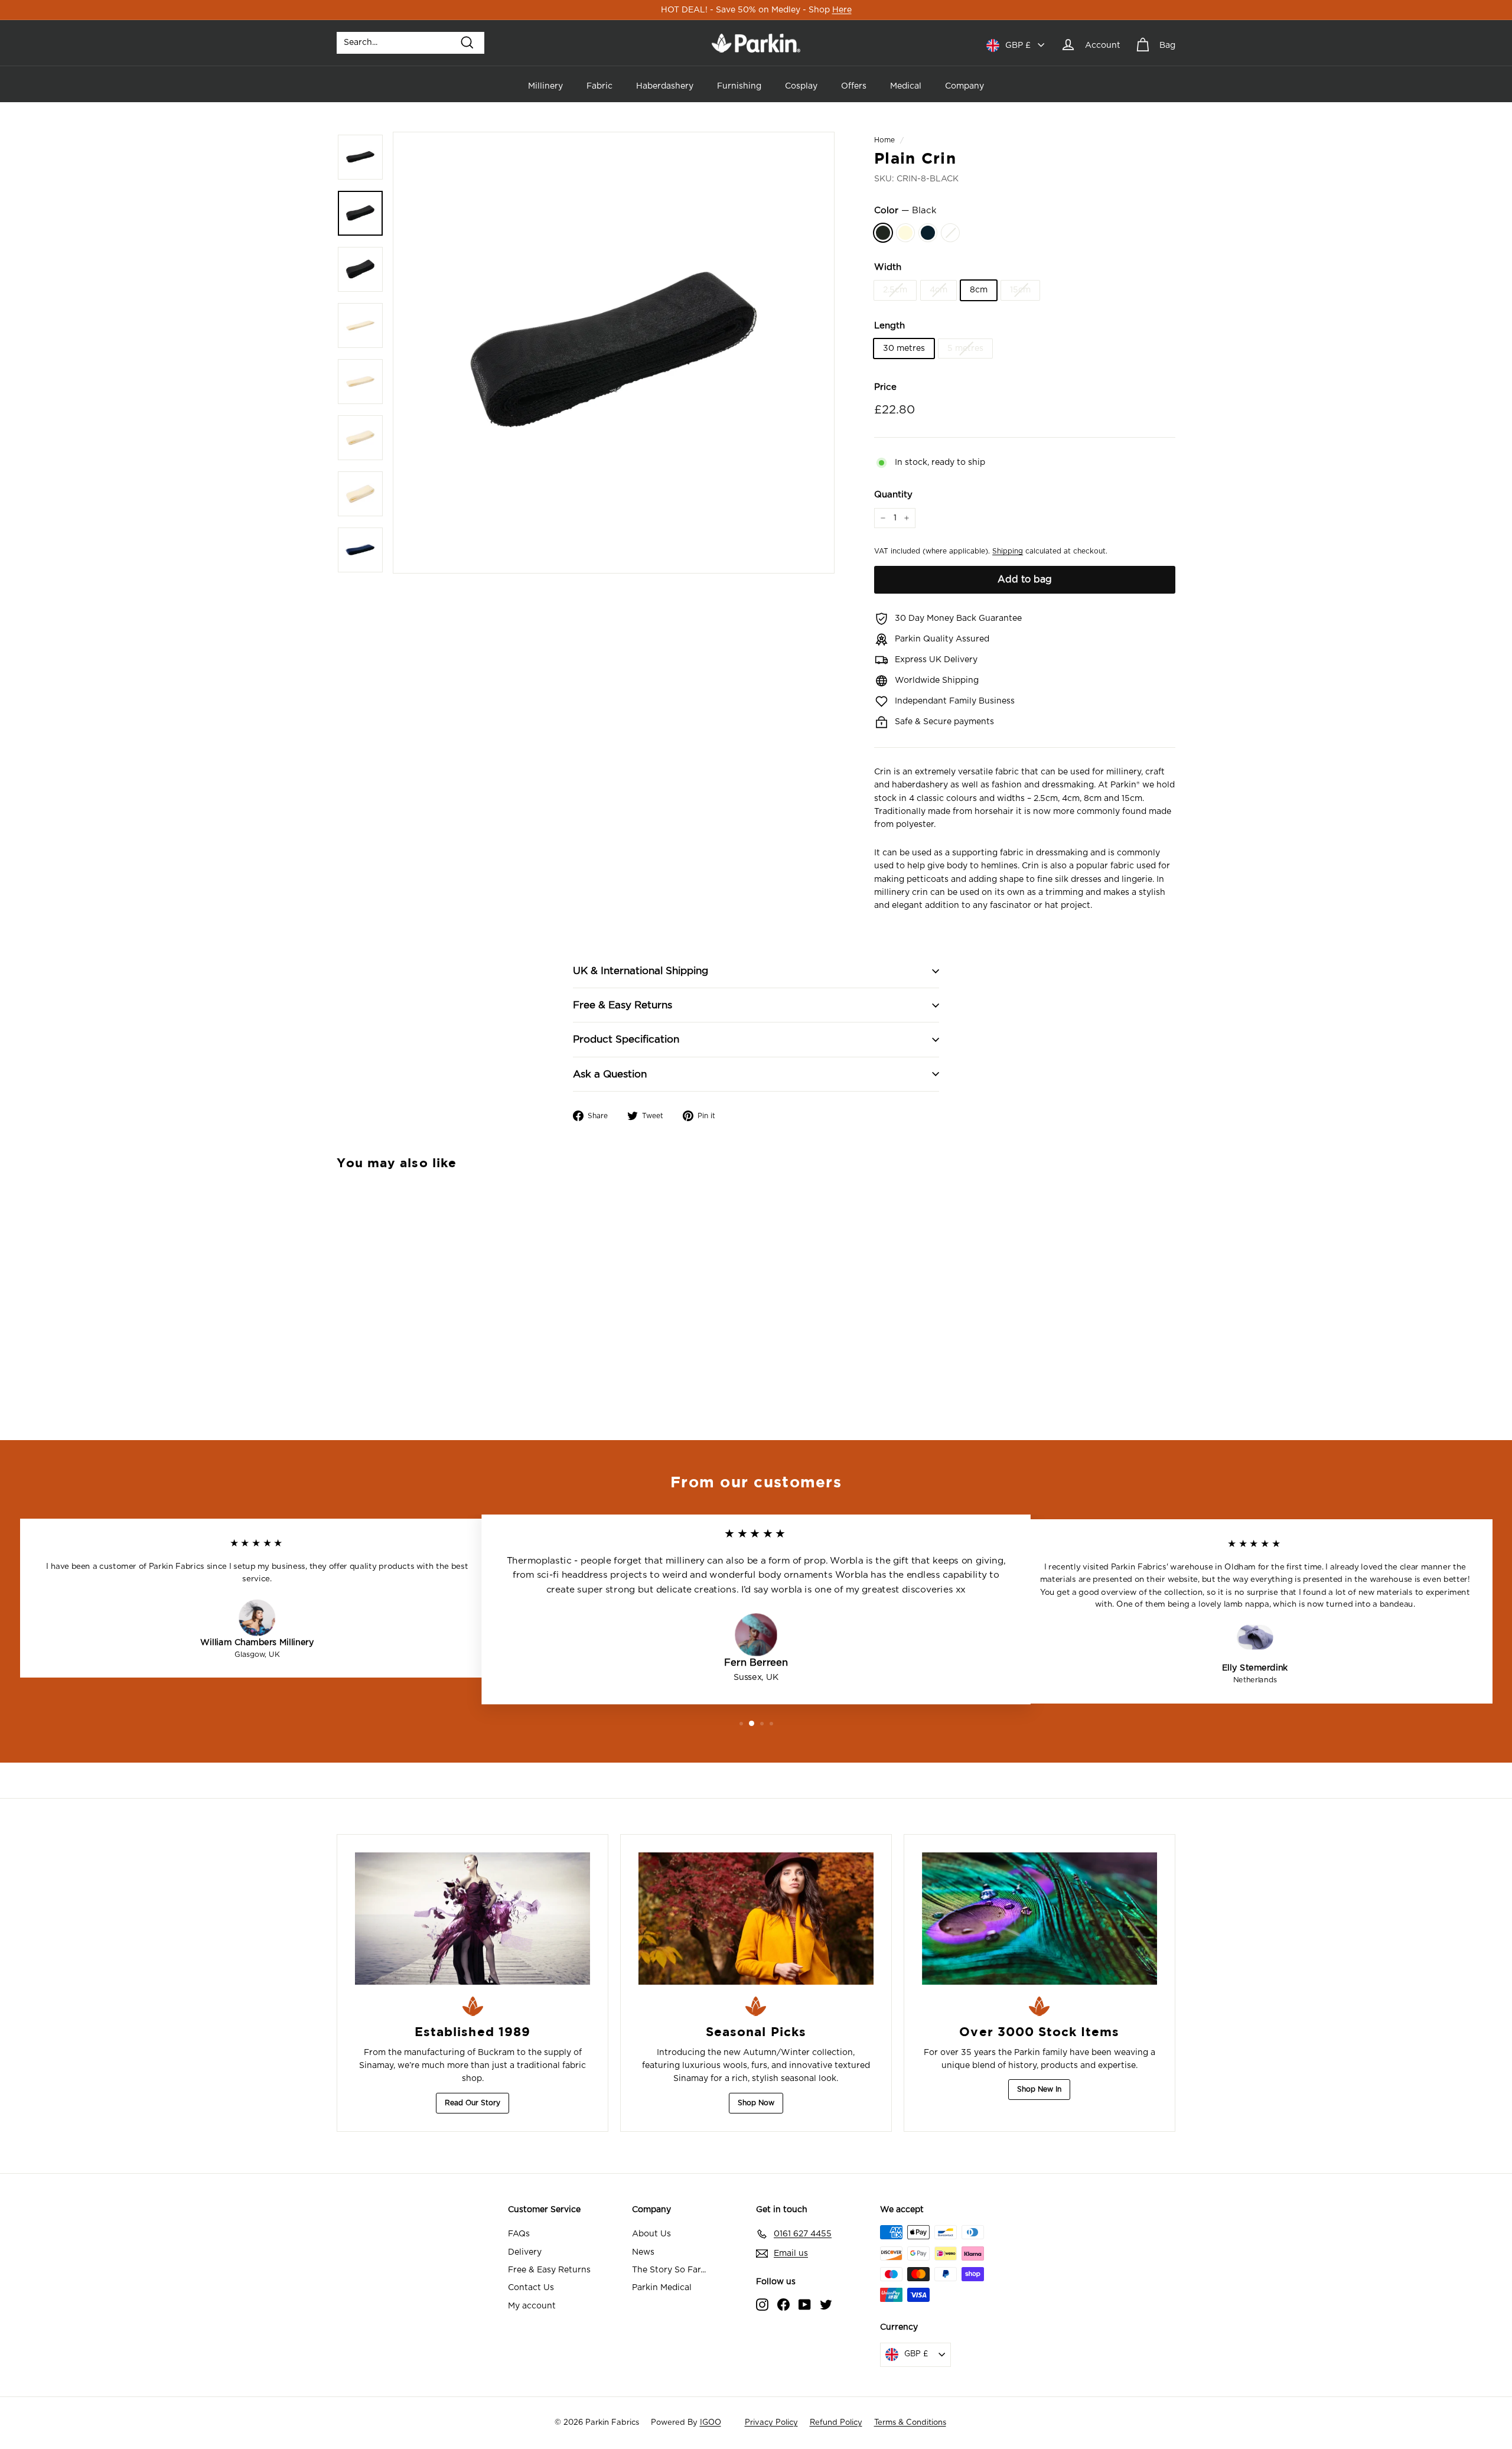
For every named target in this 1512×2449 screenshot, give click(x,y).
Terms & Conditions (910, 2423)
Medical (906, 86)
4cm (939, 290)
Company (964, 86)
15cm (1020, 290)
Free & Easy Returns (623, 1005)
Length (889, 326)
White (950, 233)
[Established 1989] (472, 1919)
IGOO (711, 2423)
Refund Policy (836, 2423)
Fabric (599, 86)
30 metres (904, 349)
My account (532, 2306)
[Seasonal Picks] (756, 1919)
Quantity (893, 495)
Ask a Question (610, 1074)
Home (884, 140)
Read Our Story (472, 2103)
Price (885, 387)
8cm (979, 290)
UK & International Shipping (641, 971)
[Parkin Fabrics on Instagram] (762, 2304)
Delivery (525, 2252)
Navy (928, 233)
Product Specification (626, 1039)
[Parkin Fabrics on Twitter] (826, 2304)
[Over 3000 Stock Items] (1039, 1919)
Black (883, 233)
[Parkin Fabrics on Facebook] (783, 2304)
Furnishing (739, 86)
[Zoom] (614, 353)
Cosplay (801, 86)
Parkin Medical (662, 2288)
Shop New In (1039, 2089)
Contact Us (531, 2288)
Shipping (1008, 551)
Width (888, 267)
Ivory (905, 233)
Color (905, 211)
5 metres (965, 349)
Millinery (545, 86)
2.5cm (895, 290)
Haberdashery (665, 86)
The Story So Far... (669, 2270)
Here (842, 10)
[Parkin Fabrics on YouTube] (805, 2304)
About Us (651, 2234)
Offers (854, 86)
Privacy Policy (771, 2423)
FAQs (519, 2234)
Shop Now (756, 2103)
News (643, 2252)
